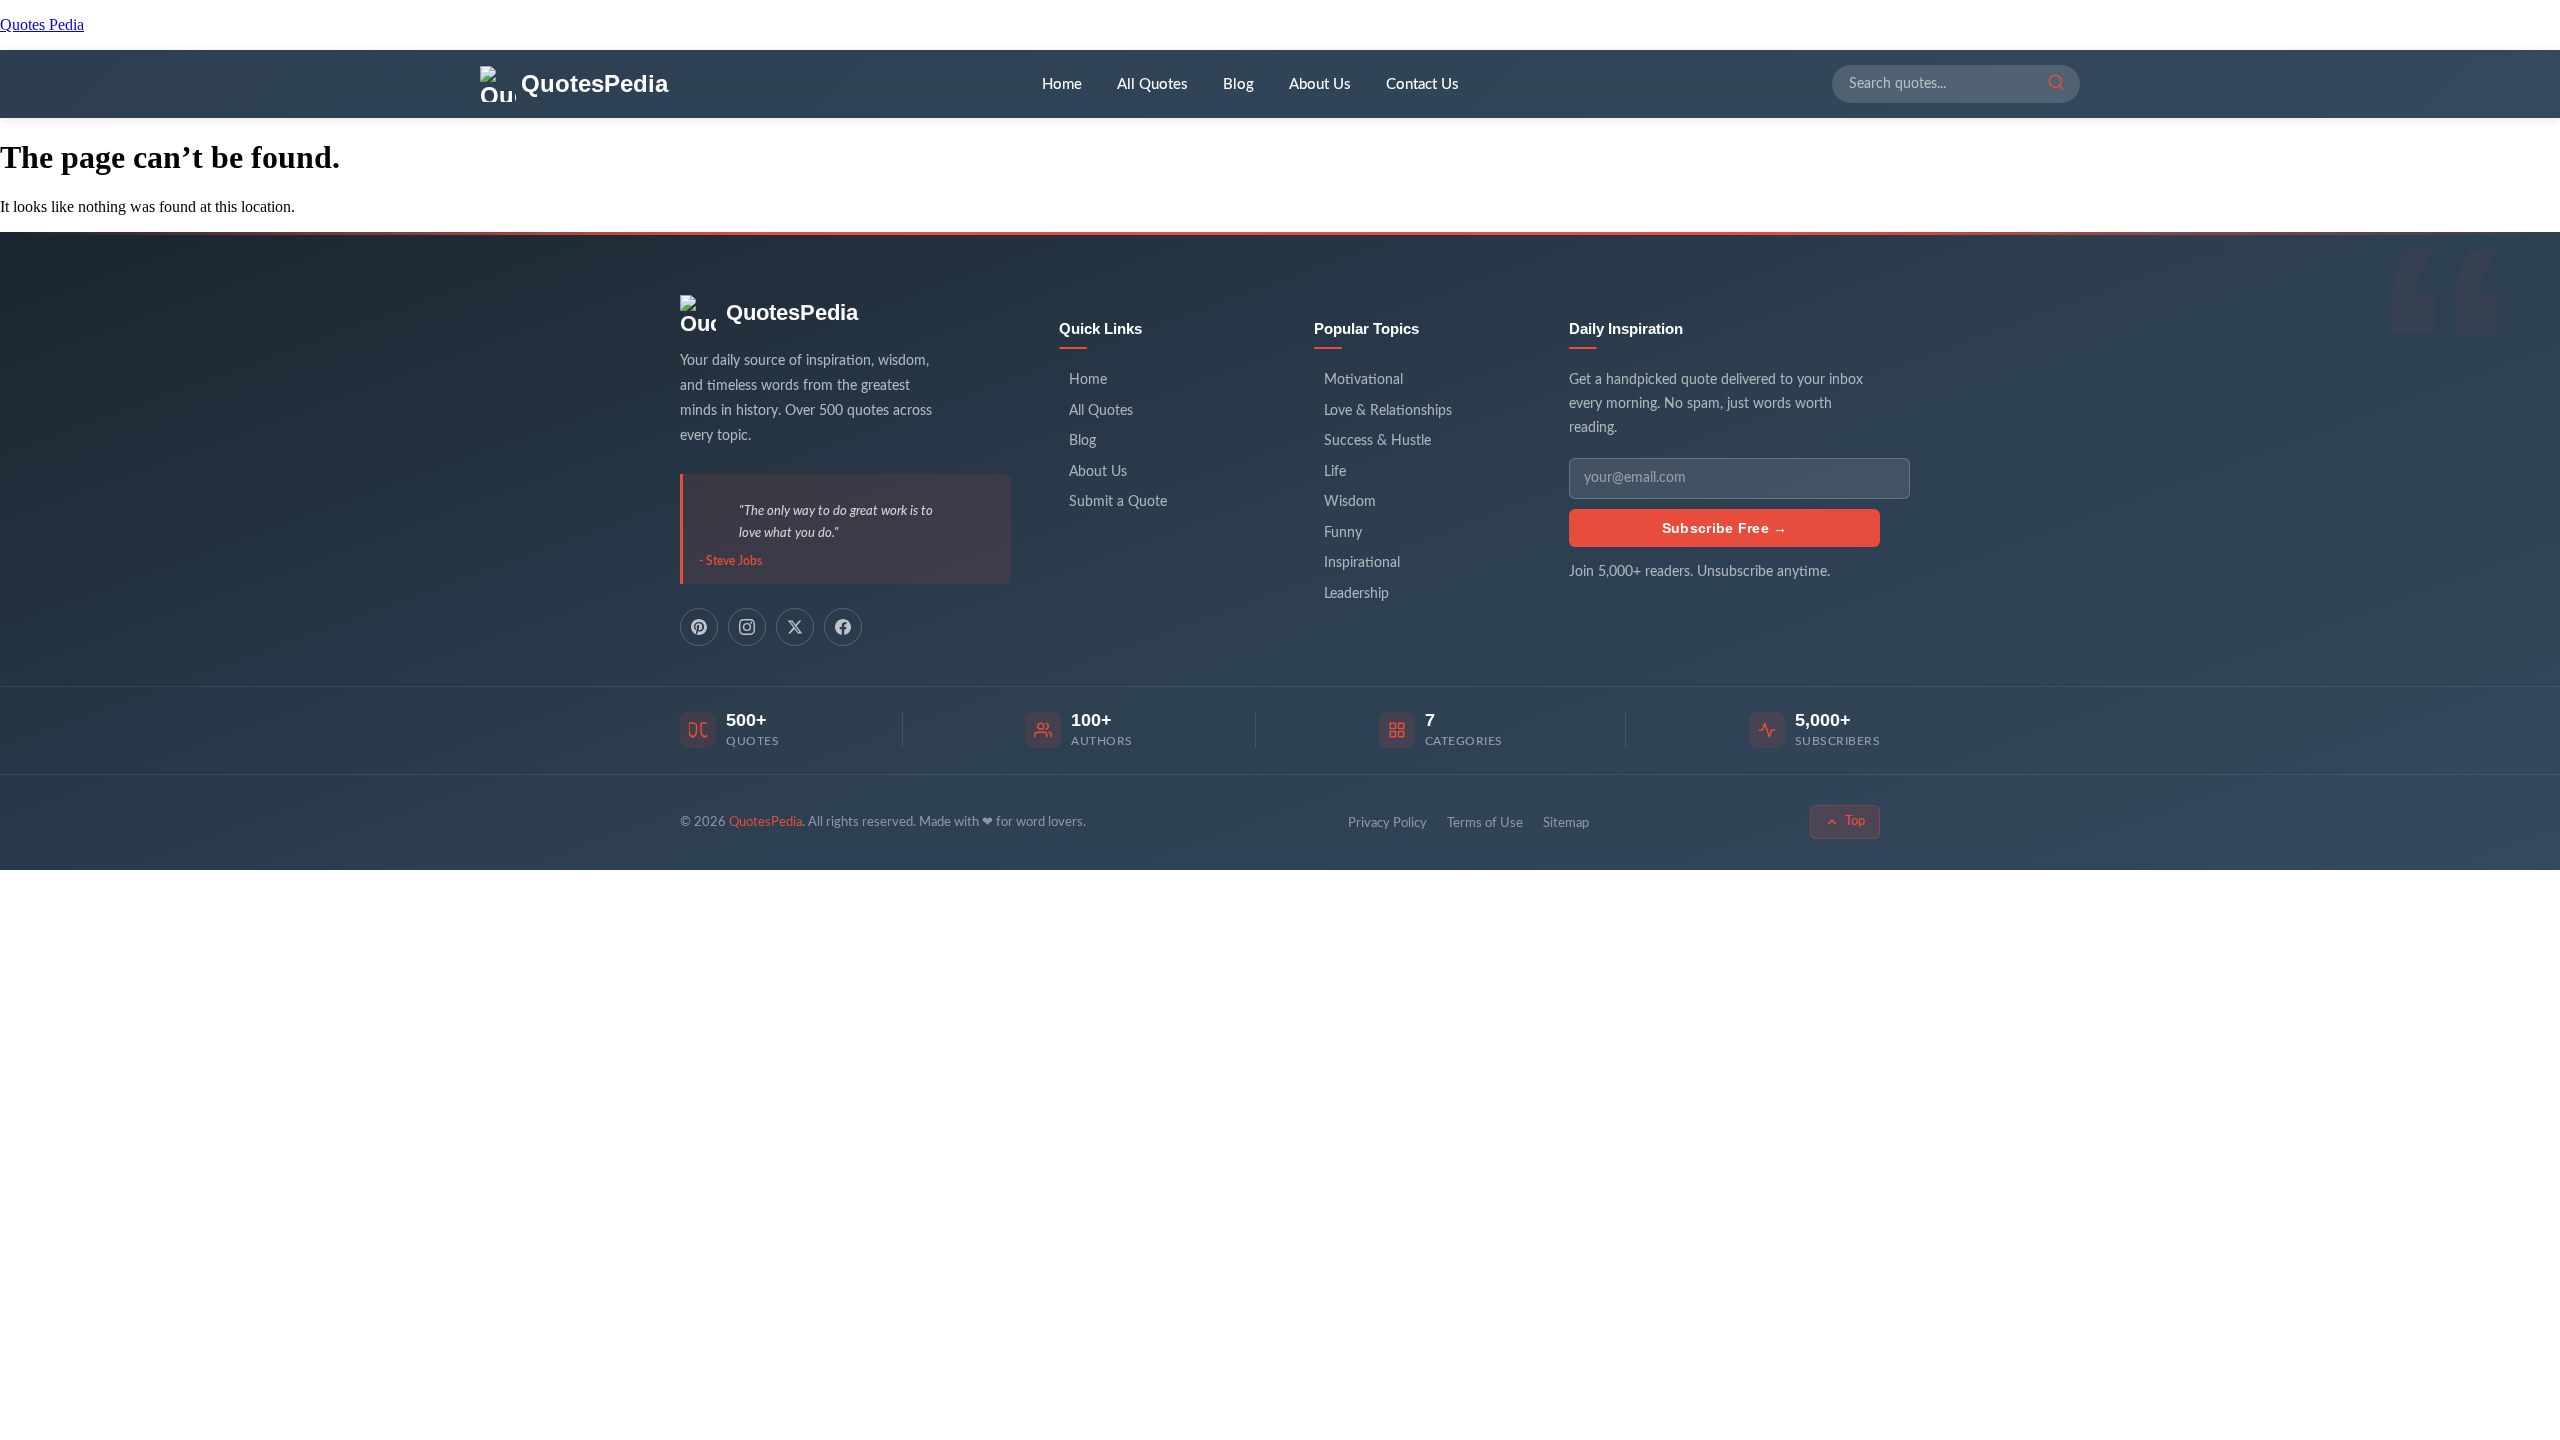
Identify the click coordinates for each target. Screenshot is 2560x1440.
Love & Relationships (1388, 411)
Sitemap (1566, 823)
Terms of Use (1485, 823)
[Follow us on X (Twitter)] (795, 627)
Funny (1343, 533)
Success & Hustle (1377, 441)
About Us (1320, 84)
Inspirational (1362, 563)
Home (1062, 84)
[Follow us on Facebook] (843, 627)
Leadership (1356, 594)
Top (1855, 821)
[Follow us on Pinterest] (699, 627)
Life (1335, 472)
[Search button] (2056, 84)
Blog (1238, 84)
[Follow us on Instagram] (747, 627)
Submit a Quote (1118, 502)
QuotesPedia (792, 312)
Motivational (1363, 380)
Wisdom (1350, 502)
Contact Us (1422, 84)
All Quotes (1152, 84)
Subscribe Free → (1725, 528)
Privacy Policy (1387, 823)
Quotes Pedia (42, 24)
